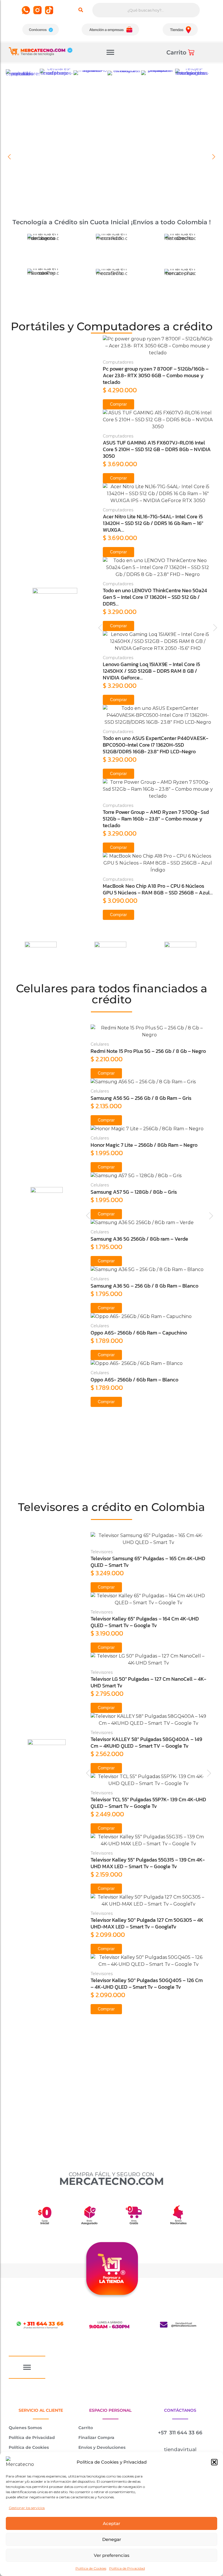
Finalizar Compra (96, 2438)
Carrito (86, 2428)
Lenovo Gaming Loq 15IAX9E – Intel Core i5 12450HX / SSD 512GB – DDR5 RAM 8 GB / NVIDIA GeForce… (151, 671)
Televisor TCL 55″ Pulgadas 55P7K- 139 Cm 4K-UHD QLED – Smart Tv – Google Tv (148, 1803)
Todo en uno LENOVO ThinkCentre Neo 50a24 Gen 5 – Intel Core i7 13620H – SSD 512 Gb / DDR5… (155, 597)
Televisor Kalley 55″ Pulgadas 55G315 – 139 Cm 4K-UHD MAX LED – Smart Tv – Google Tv (148, 1863)
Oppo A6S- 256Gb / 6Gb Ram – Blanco (134, 1380)
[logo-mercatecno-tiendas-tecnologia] (41, 51)
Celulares (100, 1044)
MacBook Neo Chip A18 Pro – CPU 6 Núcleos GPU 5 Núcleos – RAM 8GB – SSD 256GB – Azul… (158, 889)
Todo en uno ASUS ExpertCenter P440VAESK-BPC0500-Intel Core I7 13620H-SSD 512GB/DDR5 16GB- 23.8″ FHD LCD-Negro (155, 745)
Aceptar (111, 2523)
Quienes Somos (25, 2428)
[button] (214, 2462)
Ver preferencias (112, 2555)
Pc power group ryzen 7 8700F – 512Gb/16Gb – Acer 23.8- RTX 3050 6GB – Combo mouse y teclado (156, 375)
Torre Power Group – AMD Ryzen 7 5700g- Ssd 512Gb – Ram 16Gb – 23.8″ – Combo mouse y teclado (156, 819)
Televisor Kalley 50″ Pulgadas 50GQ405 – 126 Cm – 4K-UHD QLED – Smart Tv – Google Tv (147, 1983)
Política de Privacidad (127, 2568)
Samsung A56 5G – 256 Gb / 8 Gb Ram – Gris (141, 1098)
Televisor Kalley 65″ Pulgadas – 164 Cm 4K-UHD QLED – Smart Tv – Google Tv (145, 1622)
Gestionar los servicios (27, 2508)
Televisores (102, 1552)
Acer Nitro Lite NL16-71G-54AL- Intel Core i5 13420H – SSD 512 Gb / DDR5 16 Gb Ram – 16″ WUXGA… (153, 523)
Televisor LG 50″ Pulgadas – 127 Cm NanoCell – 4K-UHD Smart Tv (148, 1682)
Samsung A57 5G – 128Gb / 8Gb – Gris (134, 1192)
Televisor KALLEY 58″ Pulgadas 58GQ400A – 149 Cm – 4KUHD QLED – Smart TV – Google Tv (146, 1742)
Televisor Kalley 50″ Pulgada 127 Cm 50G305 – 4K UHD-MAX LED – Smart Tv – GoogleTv (147, 1923)
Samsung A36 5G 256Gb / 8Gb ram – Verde (139, 1239)
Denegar (112, 2539)
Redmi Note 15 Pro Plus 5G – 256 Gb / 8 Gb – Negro (148, 1051)
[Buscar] (81, 10)
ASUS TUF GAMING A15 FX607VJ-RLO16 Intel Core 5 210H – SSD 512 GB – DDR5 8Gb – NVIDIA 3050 (157, 449)
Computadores (118, 362)
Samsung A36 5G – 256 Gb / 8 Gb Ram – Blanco (144, 1286)
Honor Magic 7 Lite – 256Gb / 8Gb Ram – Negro (144, 1145)
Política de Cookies (91, 2568)
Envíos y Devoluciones (102, 2447)
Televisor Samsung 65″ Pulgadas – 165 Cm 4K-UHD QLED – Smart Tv (148, 1562)
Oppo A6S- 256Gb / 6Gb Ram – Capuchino (139, 1333)
